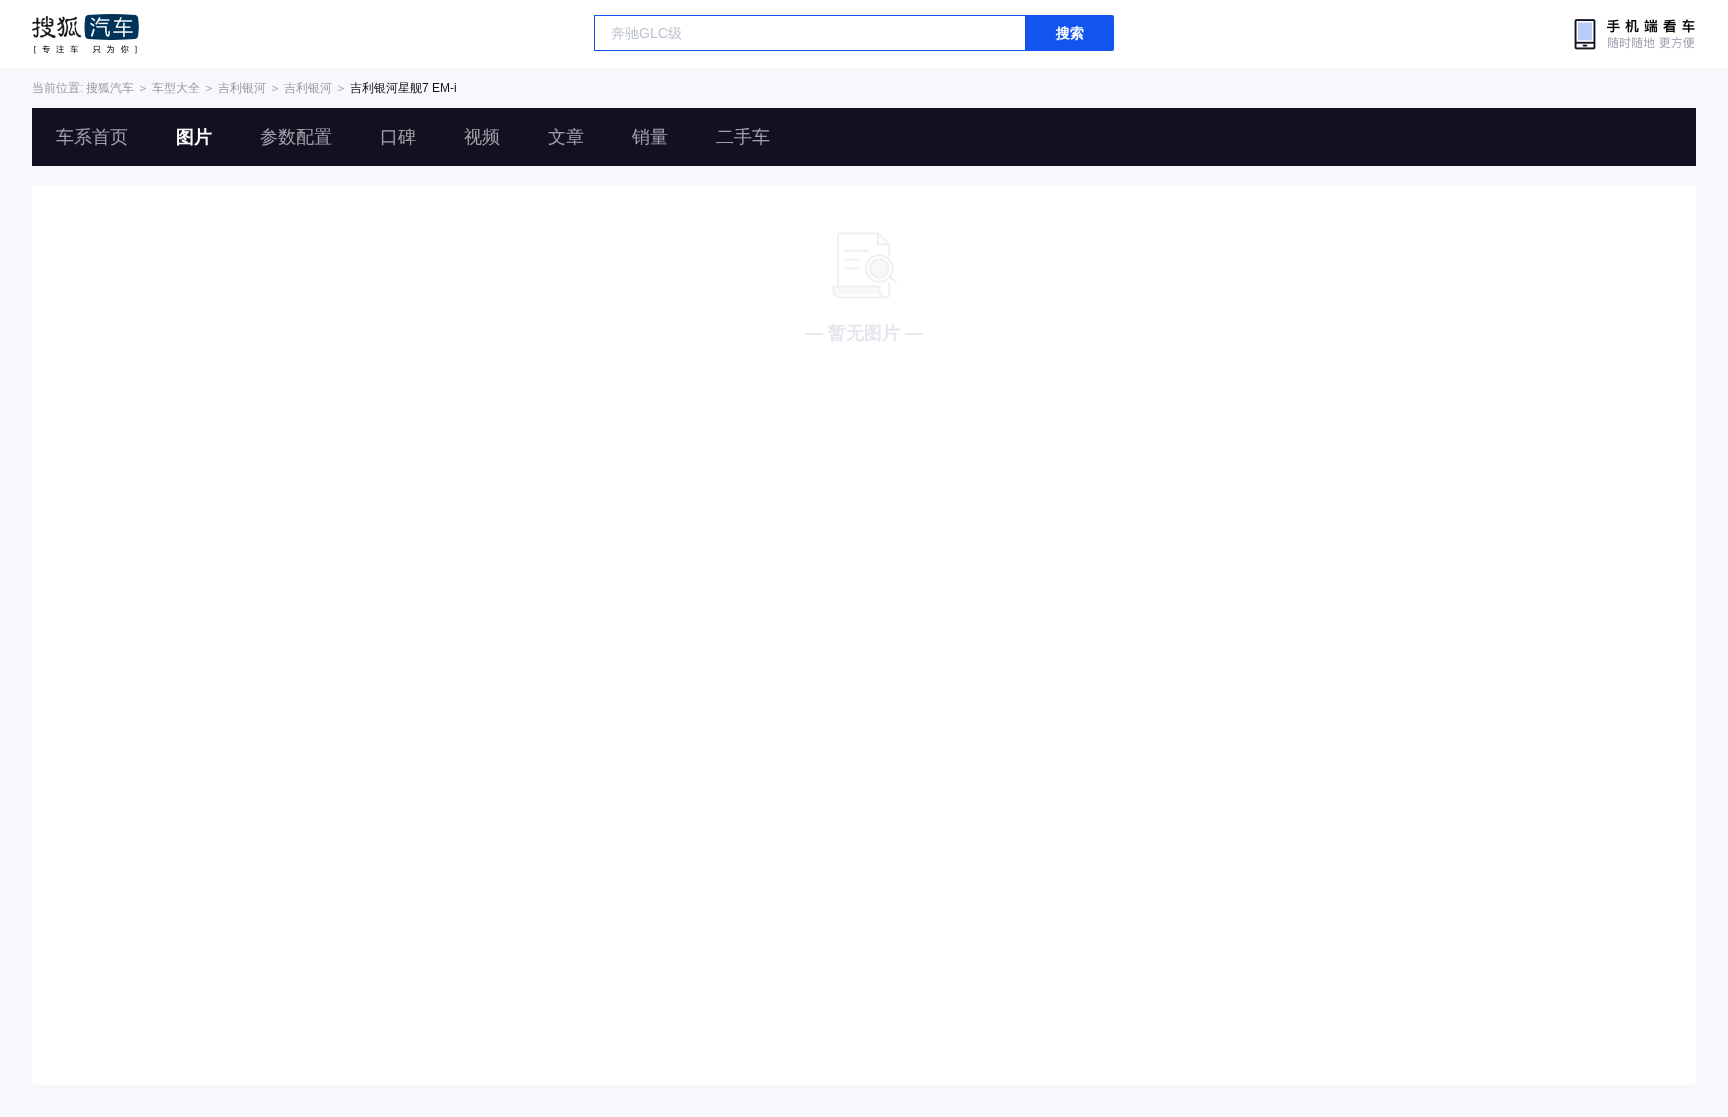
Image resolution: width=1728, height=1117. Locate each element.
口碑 (398, 137)
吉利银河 (242, 88)
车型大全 (176, 88)
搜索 (1070, 33)
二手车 (743, 137)
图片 (194, 137)
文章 (566, 137)
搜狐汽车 (85, 34)
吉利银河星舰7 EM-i (403, 88)
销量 (650, 137)
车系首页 (92, 137)
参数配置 (296, 137)
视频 (482, 137)
